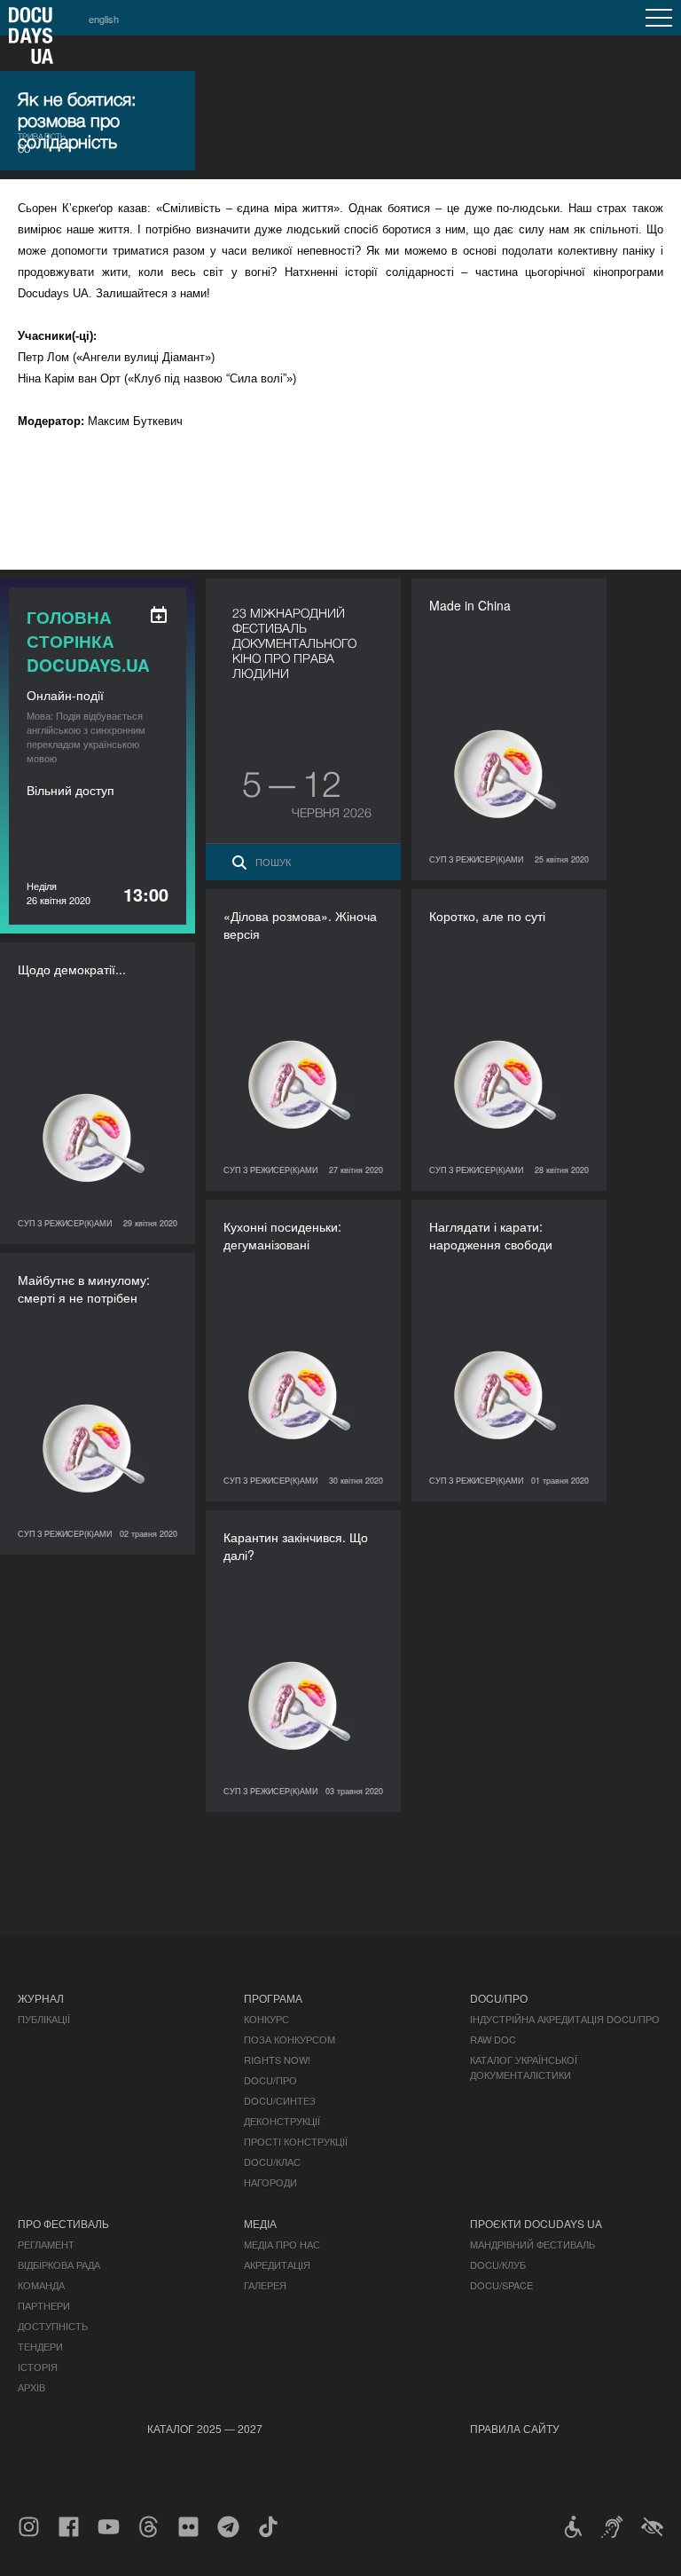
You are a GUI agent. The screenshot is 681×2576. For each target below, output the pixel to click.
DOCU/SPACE (501, 2285)
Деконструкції (282, 2121)
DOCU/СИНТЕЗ (280, 2100)
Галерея (265, 2285)
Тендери (40, 2346)
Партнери (44, 2305)
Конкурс (266, 2019)
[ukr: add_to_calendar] (159, 615)
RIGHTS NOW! (277, 2060)
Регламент (46, 2244)
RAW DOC (493, 2039)
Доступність (53, 2326)
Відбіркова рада (59, 2265)
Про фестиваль (63, 2223)
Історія (38, 2367)
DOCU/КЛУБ (498, 2265)
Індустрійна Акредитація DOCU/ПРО (565, 2019)
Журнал (41, 1998)
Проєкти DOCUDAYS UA (536, 2223)
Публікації (44, 2019)
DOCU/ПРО (270, 2080)
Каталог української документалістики (524, 2067)
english (104, 19)
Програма (273, 1998)
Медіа (260, 2223)
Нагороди (270, 2182)
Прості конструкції (296, 2141)
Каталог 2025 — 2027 (205, 2428)
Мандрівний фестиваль (532, 2244)
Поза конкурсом (290, 2039)
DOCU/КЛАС (272, 2162)
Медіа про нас (282, 2244)
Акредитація (277, 2265)
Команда (41, 2285)
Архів (31, 2387)
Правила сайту (515, 2428)
